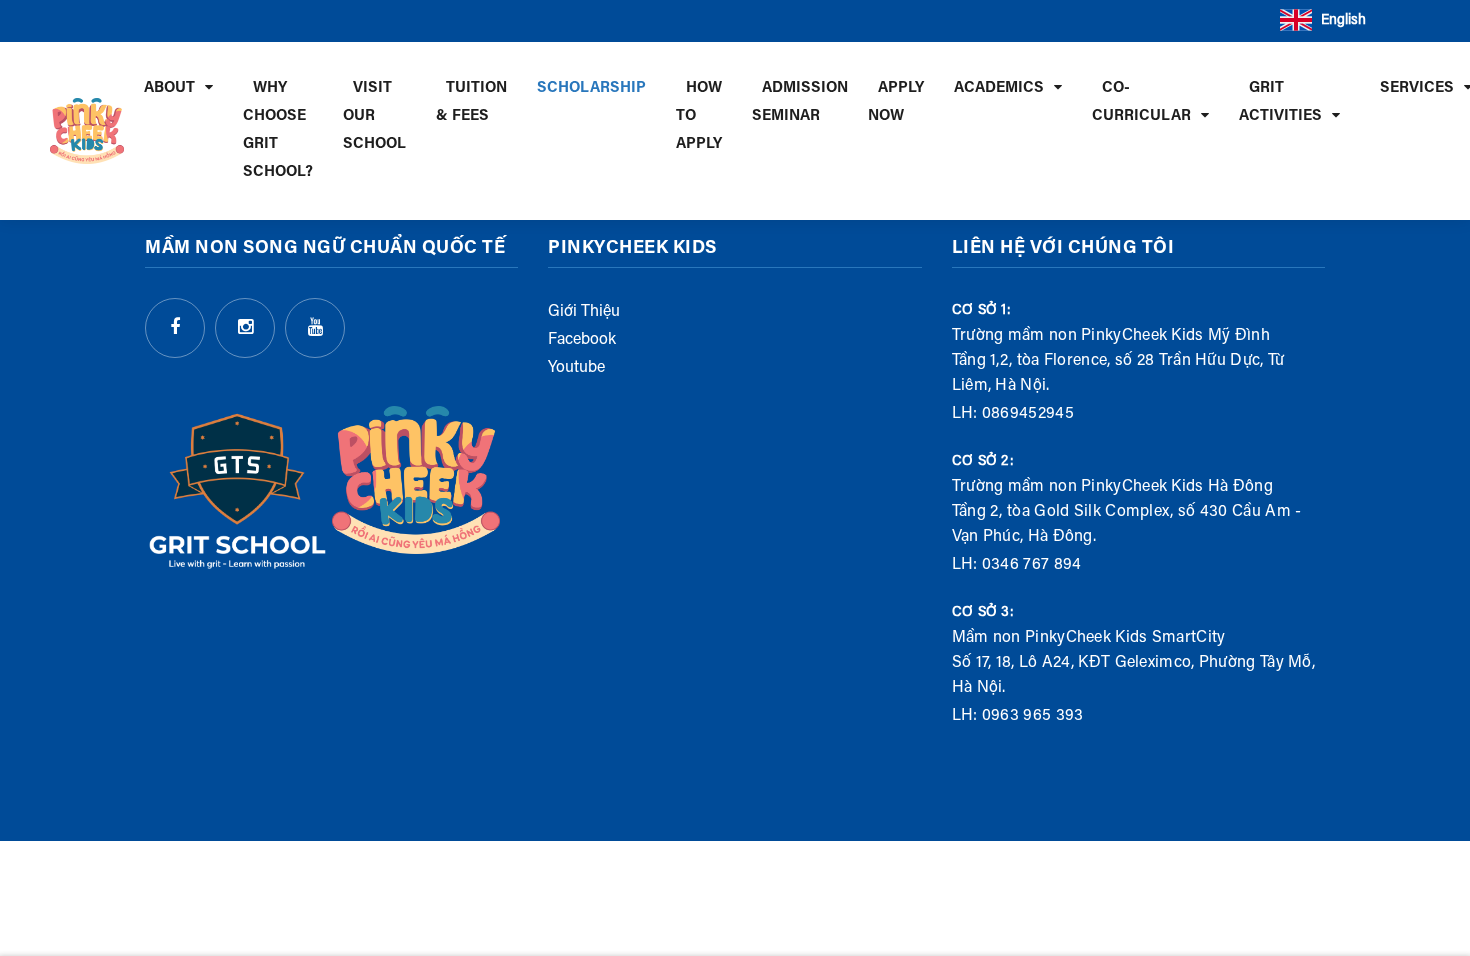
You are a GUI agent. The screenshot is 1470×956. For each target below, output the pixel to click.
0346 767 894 (1032, 565)
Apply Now (896, 102)
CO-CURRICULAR (1141, 102)
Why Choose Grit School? (278, 130)
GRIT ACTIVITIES (1280, 102)
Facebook (582, 340)
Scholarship (591, 88)
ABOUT (169, 88)
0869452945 (1028, 414)
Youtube (576, 368)
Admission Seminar (800, 102)
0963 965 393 (1033, 716)
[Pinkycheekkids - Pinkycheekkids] (87, 130)
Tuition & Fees (471, 102)
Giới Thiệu (584, 312)
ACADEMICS (999, 88)
